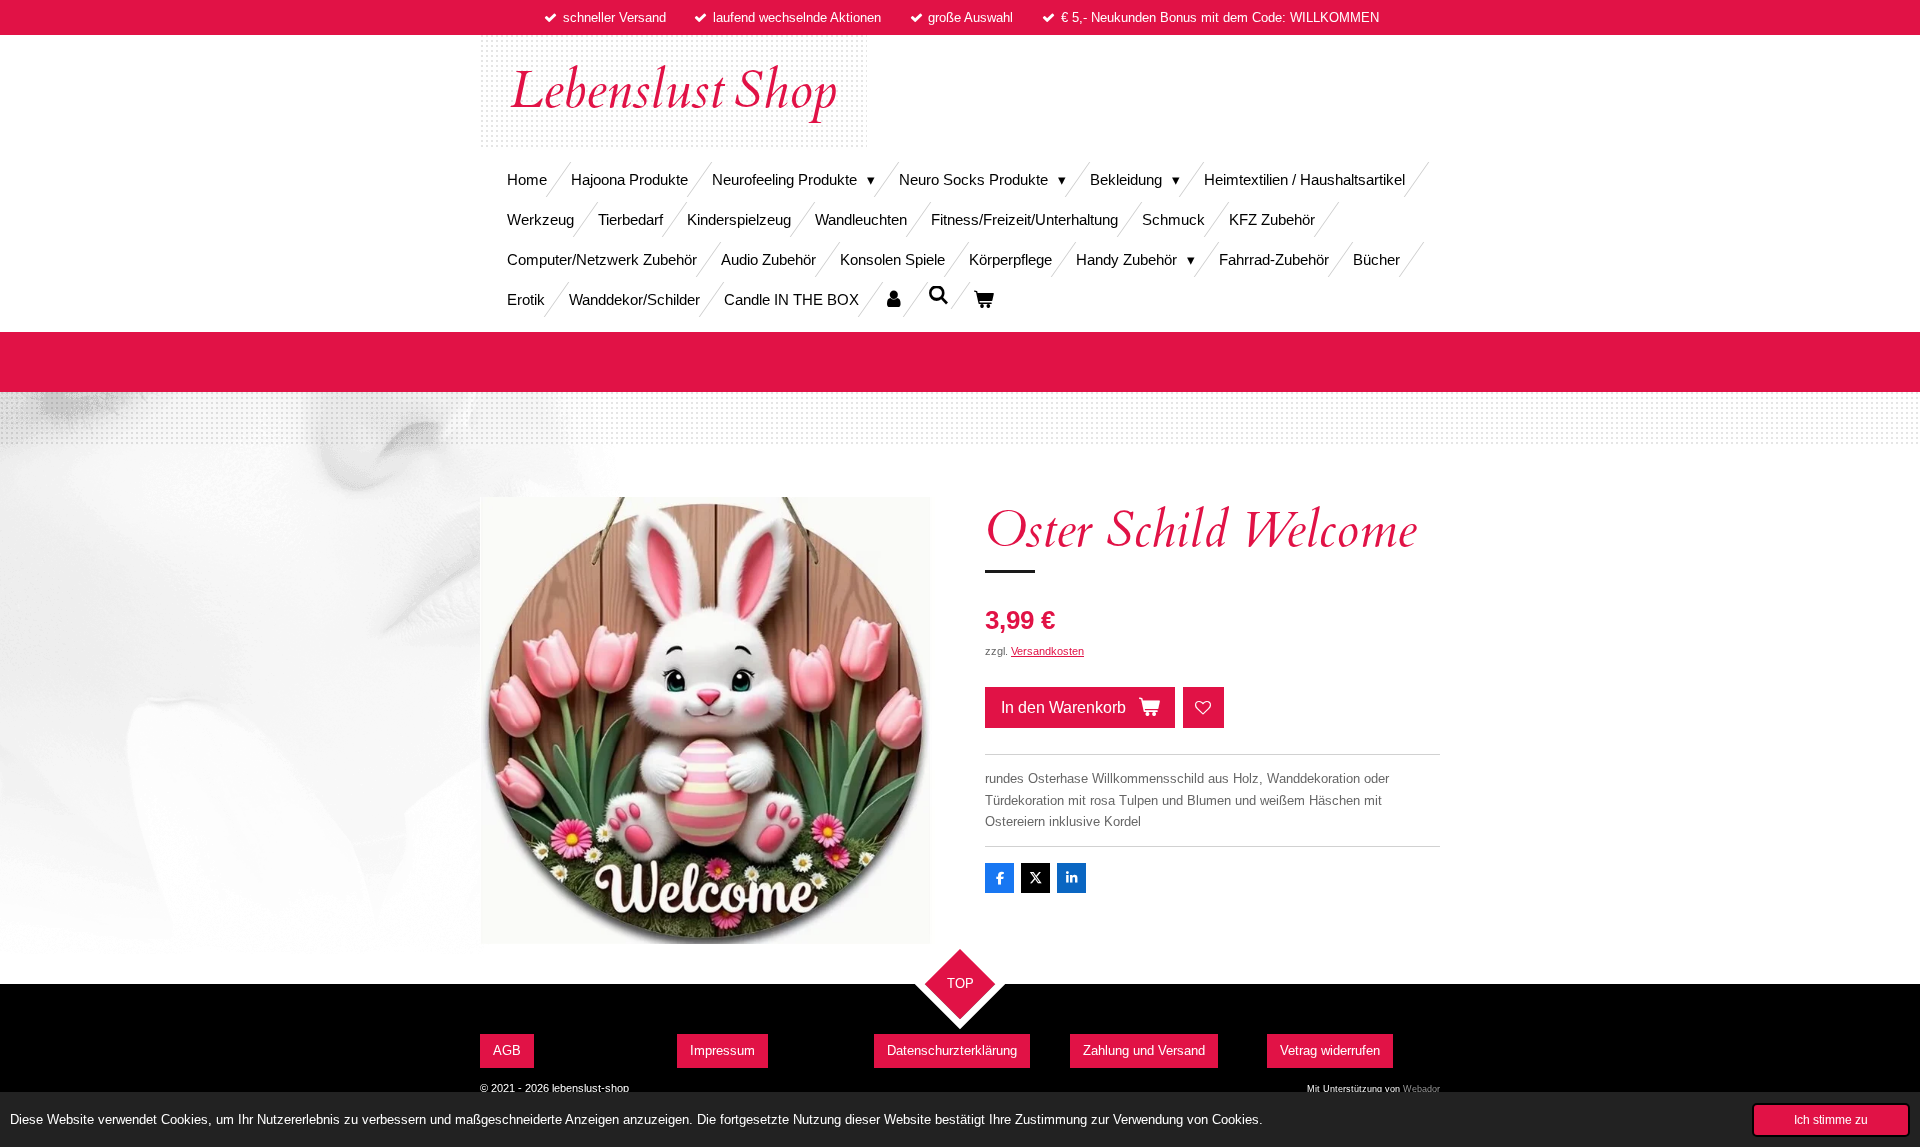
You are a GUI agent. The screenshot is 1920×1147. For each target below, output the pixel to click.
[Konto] (893, 299)
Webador (1421, 1089)
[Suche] (938, 295)
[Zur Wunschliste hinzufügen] (1203, 707)
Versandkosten (1047, 651)
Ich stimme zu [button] (1831, 1119)
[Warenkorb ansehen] (983, 299)
